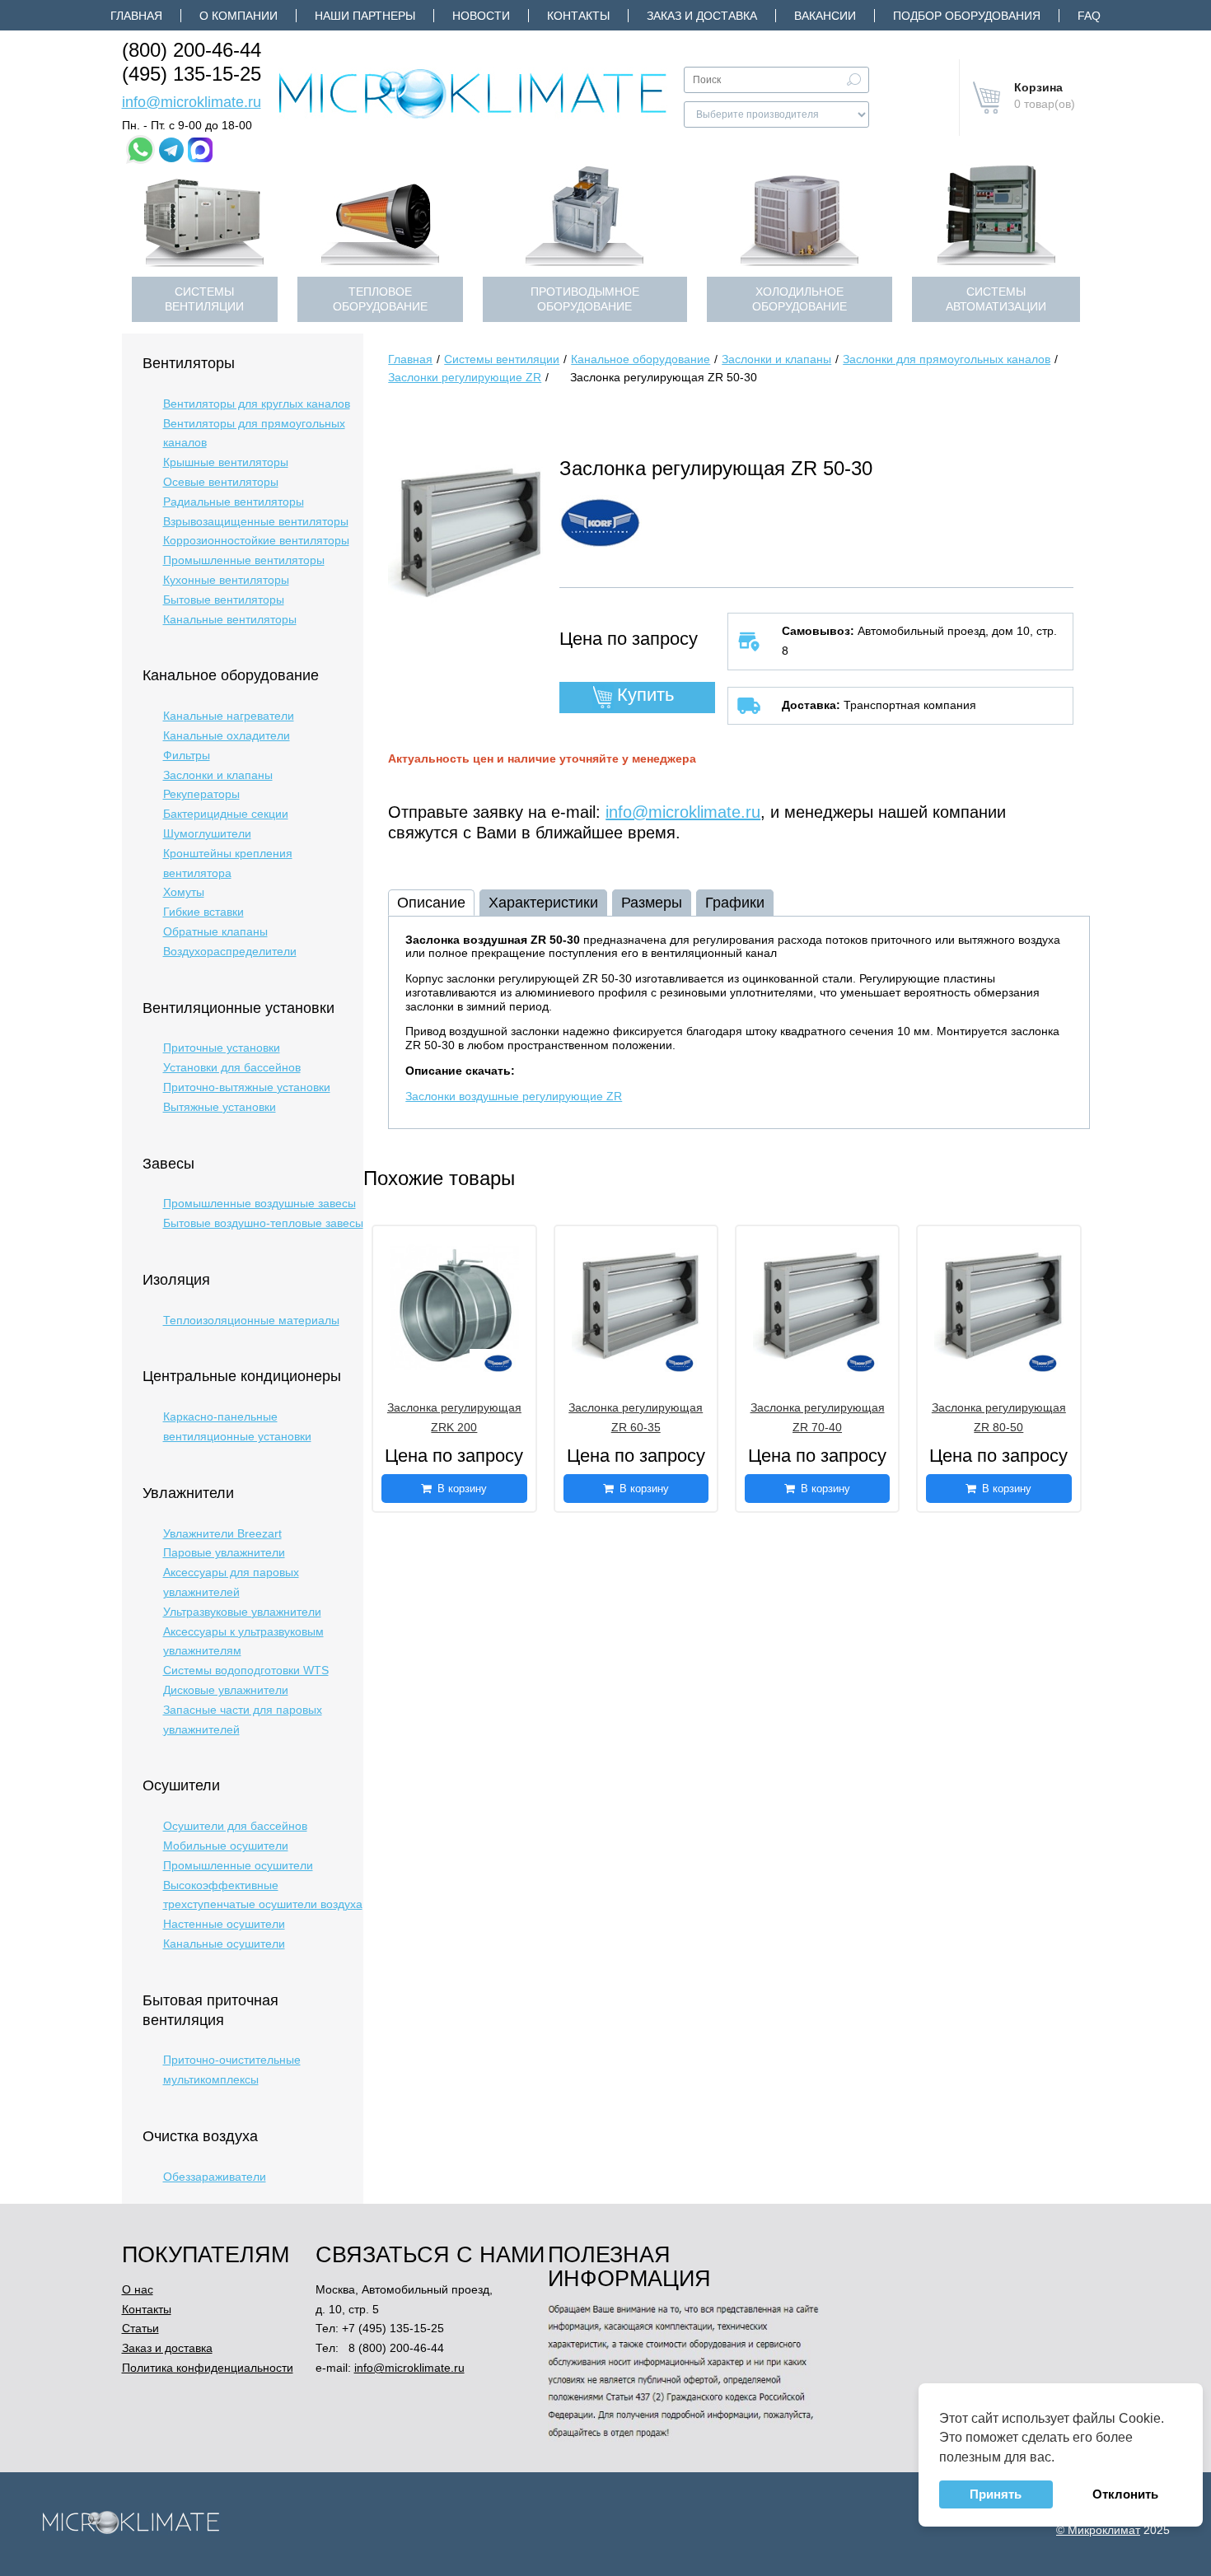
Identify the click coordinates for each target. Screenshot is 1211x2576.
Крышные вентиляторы (226, 462)
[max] (200, 150)
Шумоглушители (207, 833)
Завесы (168, 1164)
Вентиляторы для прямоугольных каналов (254, 433)
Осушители (181, 1785)
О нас (138, 2289)
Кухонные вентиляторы (226, 580)
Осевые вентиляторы (221, 482)
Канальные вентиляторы (230, 619)
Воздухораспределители (230, 951)
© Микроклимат (1098, 2530)
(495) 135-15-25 (192, 74)
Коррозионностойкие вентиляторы (256, 540)
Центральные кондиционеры (242, 1376)
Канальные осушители (224, 1944)
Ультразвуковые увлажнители (242, 1612)
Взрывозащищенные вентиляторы (256, 521)
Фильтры (187, 755)
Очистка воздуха (200, 2136)
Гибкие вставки (203, 912)
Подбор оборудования (967, 16)
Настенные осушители (224, 1924)
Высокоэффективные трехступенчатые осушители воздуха (263, 1895)
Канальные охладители (227, 735)
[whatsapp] (140, 149)
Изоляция (176, 1280)
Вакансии (825, 16)
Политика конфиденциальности (208, 2368)
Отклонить (1125, 2494)
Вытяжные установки (220, 1107)
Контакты (578, 16)
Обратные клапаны (215, 931)
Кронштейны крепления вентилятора (228, 863)
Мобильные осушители (226, 1846)
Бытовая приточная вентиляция (210, 2010)
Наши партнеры (365, 16)
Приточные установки (222, 1048)
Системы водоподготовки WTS (246, 1670)
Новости (481, 16)
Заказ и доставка (702, 16)
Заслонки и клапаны (218, 775)
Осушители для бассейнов (235, 1826)
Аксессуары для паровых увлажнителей (231, 1582)
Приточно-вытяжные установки (247, 1087)
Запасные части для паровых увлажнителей (243, 1720)
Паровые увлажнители (224, 1552)
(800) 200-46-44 (192, 50)
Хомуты (184, 892)
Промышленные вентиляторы (244, 560)
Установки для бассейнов (232, 1067)
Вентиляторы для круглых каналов (257, 404)
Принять (996, 2494)
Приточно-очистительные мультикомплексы (232, 2070)
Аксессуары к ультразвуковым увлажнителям (243, 1641)
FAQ (1089, 16)
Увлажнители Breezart (222, 1533)
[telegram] (171, 150)
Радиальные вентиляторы (234, 502)
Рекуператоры (201, 794)
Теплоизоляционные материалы (251, 1320)
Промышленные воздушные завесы (259, 1203)
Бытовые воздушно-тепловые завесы (263, 1223)
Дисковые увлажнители (226, 1690)
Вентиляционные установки (238, 1008)
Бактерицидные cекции (226, 814)
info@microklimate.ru (192, 102)
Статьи (140, 2328)
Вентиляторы (189, 363)
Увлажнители (188, 1493)
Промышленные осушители (238, 1865)
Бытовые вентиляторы (224, 600)
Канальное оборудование (231, 675)
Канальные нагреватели (229, 716)
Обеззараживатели (215, 2177)
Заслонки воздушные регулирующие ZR (514, 1096)
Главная (136, 16)
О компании (238, 16)
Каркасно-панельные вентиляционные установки (237, 1426)
